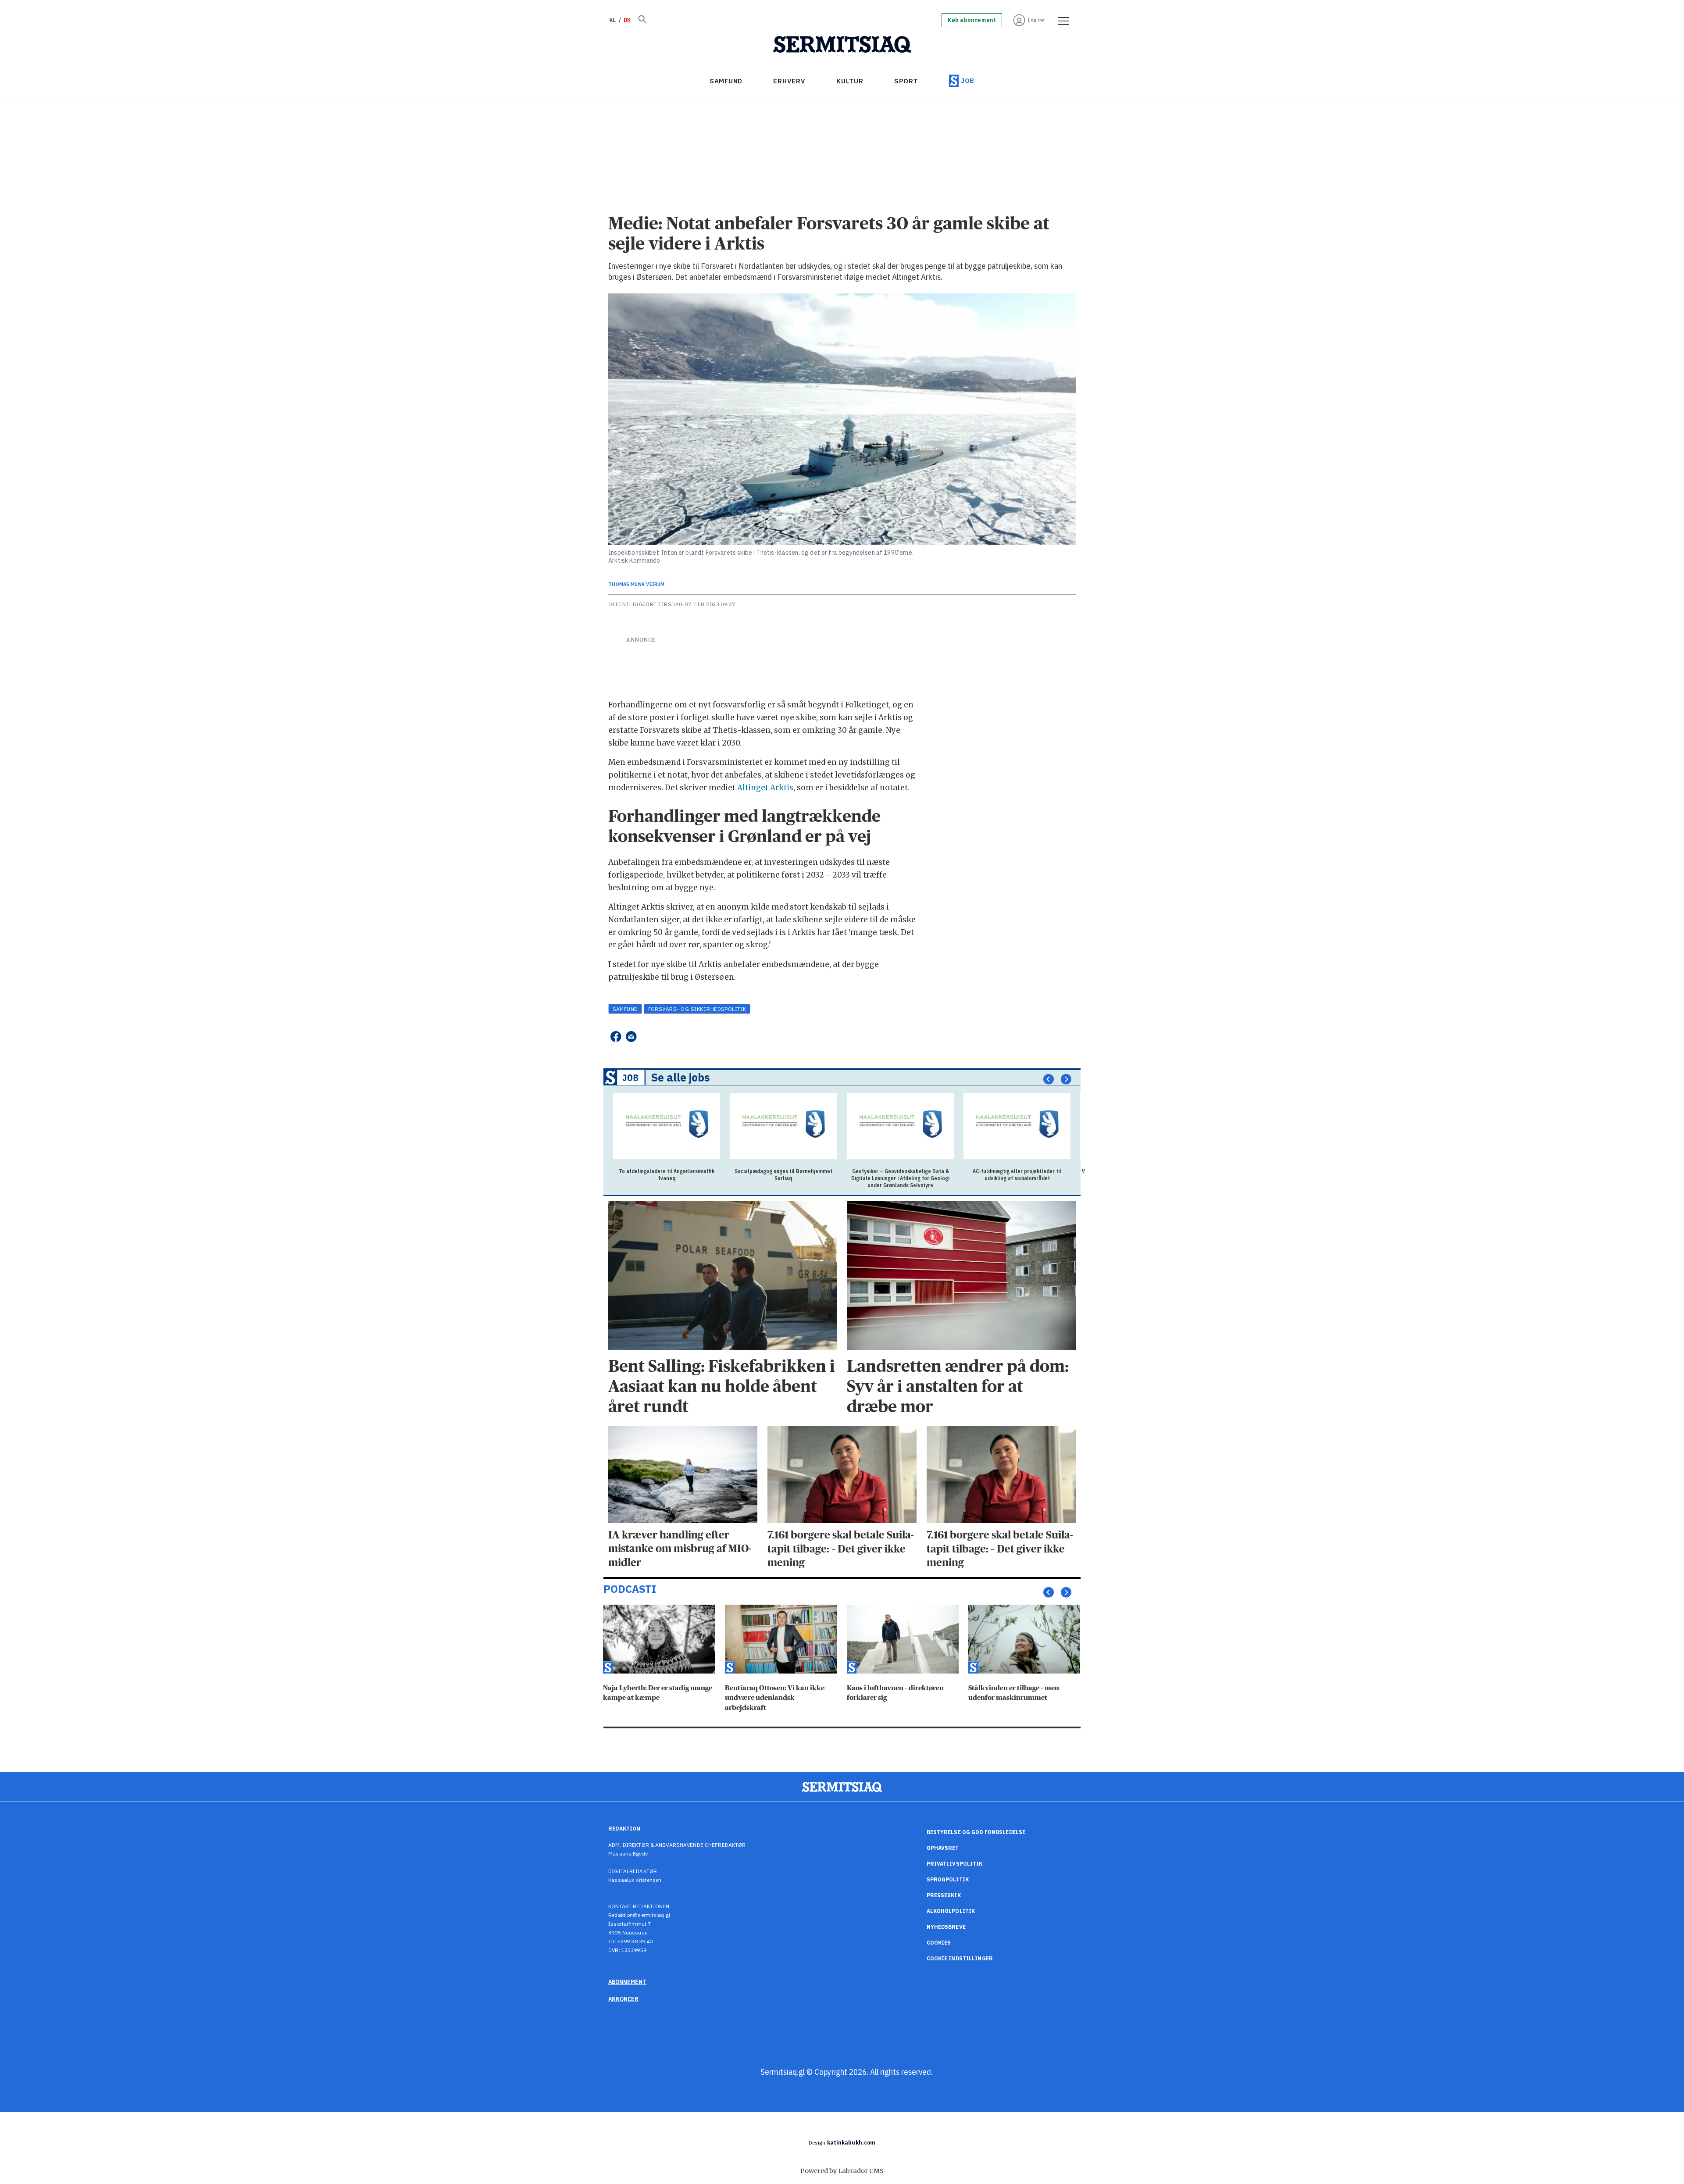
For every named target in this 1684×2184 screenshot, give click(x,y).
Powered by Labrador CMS (842, 2171)
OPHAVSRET (943, 1848)
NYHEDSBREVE (946, 1927)
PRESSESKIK (944, 1895)
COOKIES (939, 1943)
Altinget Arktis (765, 788)
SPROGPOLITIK (948, 1879)
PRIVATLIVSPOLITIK (955, 1864)
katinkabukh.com (851, 2143)
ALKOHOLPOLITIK (951, 1911)
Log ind (1036, 20)
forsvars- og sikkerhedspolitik (697, 1009)
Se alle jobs (681, 1078)
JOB (968, 80)
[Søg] (642, 20)
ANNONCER (623, 1999)
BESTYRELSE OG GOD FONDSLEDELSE (976, 1832)
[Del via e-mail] (631, 1037)
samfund (625, 1009)
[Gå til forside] (842, 45)
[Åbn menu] (1060, 20)
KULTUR (850, 81)
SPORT (906, 81)
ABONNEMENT (627, 1982)
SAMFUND (726, 81)
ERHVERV (789, 81)
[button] (1049, 1079)
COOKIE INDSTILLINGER (960, 1958)
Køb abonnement (972, 20)
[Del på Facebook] (615, 1037)
